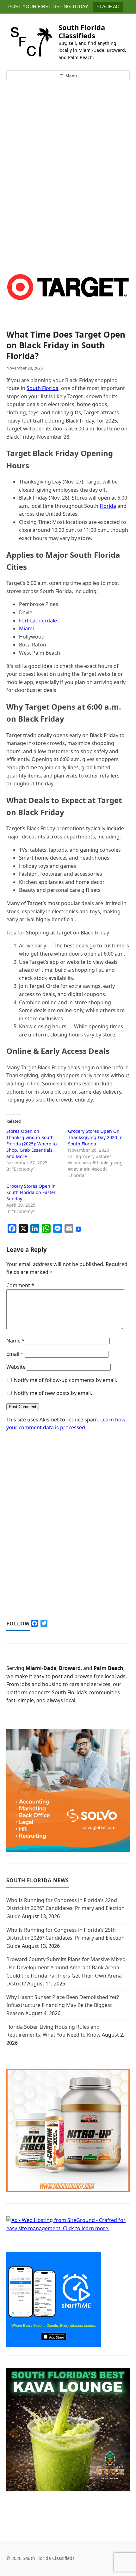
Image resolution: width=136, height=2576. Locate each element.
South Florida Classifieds (82, 31)
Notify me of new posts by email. (53, 1393)
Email (15, 1354)
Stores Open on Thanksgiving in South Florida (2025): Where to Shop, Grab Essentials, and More (31, 1144)
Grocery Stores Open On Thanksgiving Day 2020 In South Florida (95, 1137)
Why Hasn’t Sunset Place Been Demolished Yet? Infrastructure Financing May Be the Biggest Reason (63, 2005)
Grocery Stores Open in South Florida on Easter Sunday (31, 1192)
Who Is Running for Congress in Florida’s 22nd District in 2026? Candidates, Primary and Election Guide (65, 1908)
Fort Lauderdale (38, 621)
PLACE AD (108, 6)
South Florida (43, 388)
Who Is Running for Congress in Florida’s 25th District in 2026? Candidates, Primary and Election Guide (65, 1938)
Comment (20, 1285)
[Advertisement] (68, 182)
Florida (108, 506)
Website (16, 1367)
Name (15, 1341)
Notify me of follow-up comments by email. (65, 1380)
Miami (26, 628)
